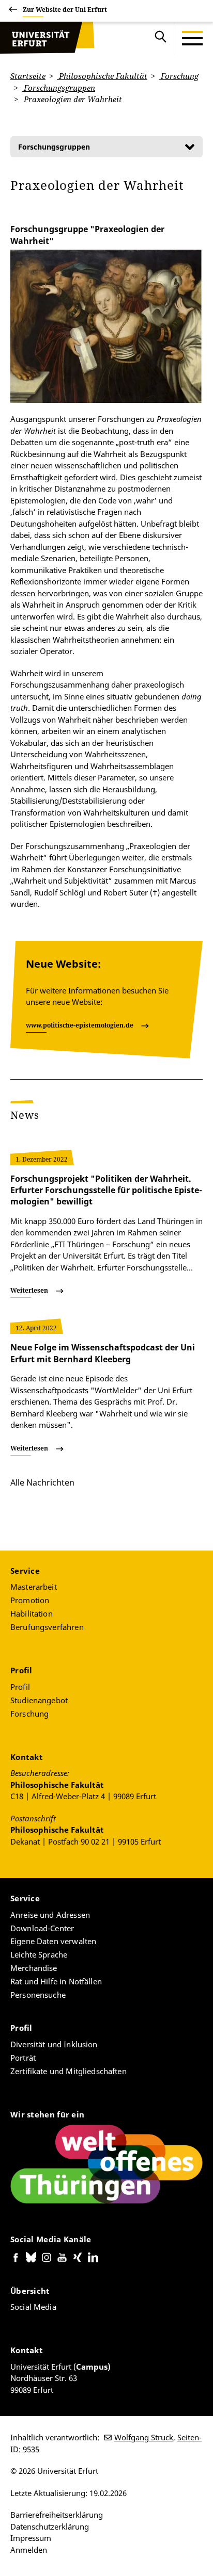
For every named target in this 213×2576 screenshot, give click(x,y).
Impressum (31, 2538)
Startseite (28, 76)
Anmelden (29, 2550)
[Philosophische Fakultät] (47, 38)
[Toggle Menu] (192, 38)
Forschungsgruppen (58, 88)
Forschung (179, 76)
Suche (161, 38)
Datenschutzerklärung (50, 2526)
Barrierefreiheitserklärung (57, 2515)
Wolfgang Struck (144, 2437)
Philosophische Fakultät (102, 76)
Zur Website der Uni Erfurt (65, 10)
